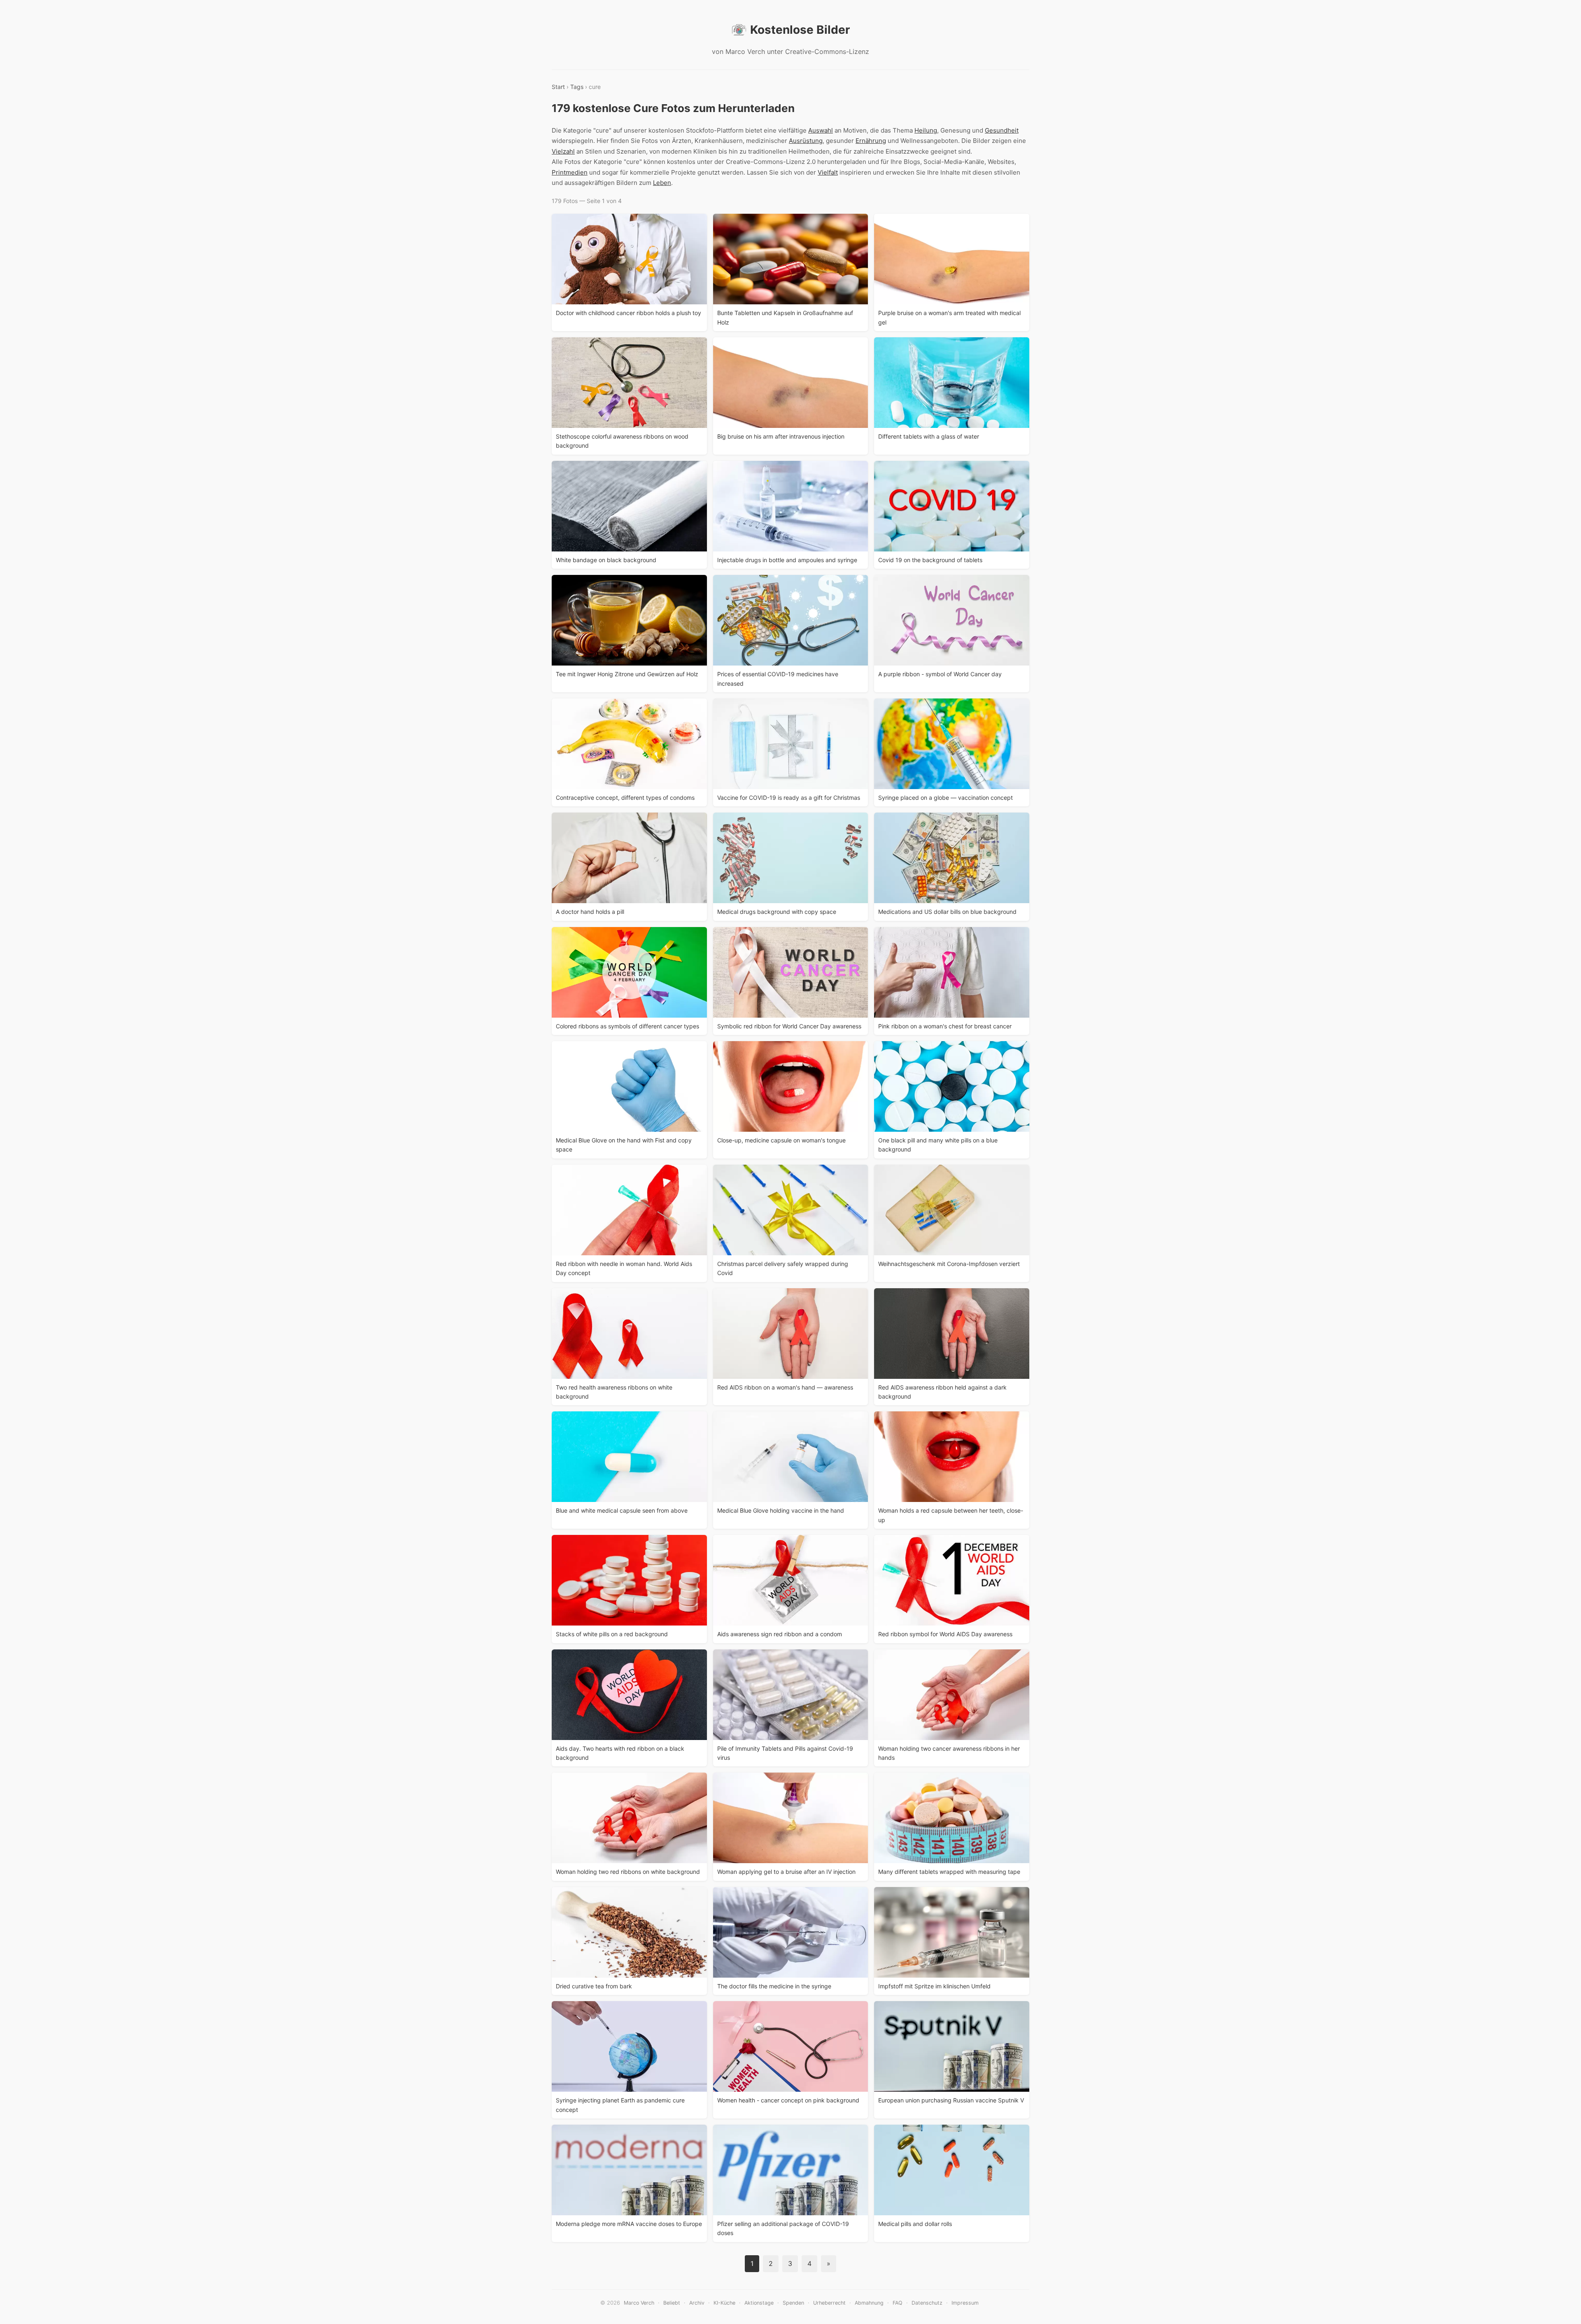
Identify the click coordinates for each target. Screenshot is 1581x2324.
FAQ (898, 2303)
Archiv (697, 2303)
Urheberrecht (829, 2303)
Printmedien (570, 172)
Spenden (793, 2303)
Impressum (965, 2303)
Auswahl (821, 130)
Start (558, 87)
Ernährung (871, 141)
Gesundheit (1002, 130)
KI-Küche (724, 2303)
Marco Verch (639, 2303)
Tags (577, 87)
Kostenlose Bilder (800, 30)
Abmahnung (869, 2303)
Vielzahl (563, 151)
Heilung (926, 130)
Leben (662, 183)
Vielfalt (828, 172)
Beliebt (672, 2303)
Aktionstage (759, 2303)
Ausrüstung (806, 141)
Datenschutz (927, 2303)
